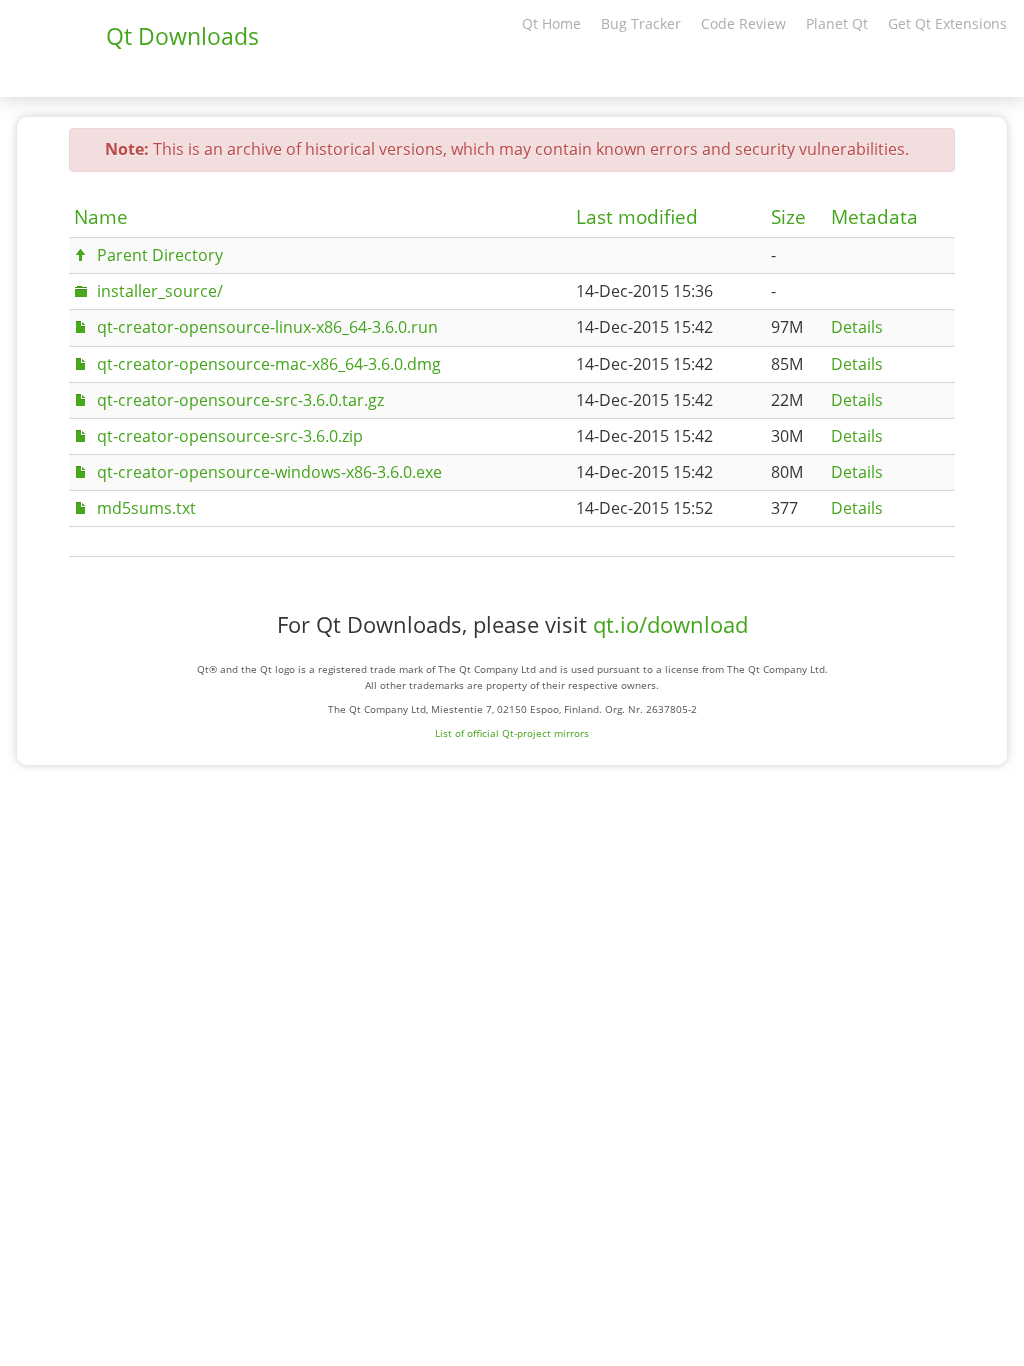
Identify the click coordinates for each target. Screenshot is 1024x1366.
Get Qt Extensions (947, 23)
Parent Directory (160, 255)
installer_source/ (160, 291)
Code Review (743, 23)
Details (857, 327)
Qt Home (551, 23)
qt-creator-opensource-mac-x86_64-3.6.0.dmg (269, 364)
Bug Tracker (641, 23)
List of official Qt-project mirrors (512, 733)
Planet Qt (837, 23)
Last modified (637, 217)
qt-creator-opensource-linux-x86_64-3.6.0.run (267, 327)
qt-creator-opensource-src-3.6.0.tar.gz (240, 400)
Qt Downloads (182, 36)
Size (788, 217)
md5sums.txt (146, 508)
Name (101, 217)
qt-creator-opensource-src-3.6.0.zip (230, 436)
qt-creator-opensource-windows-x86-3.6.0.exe (269, 472)
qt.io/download (670, 624)
